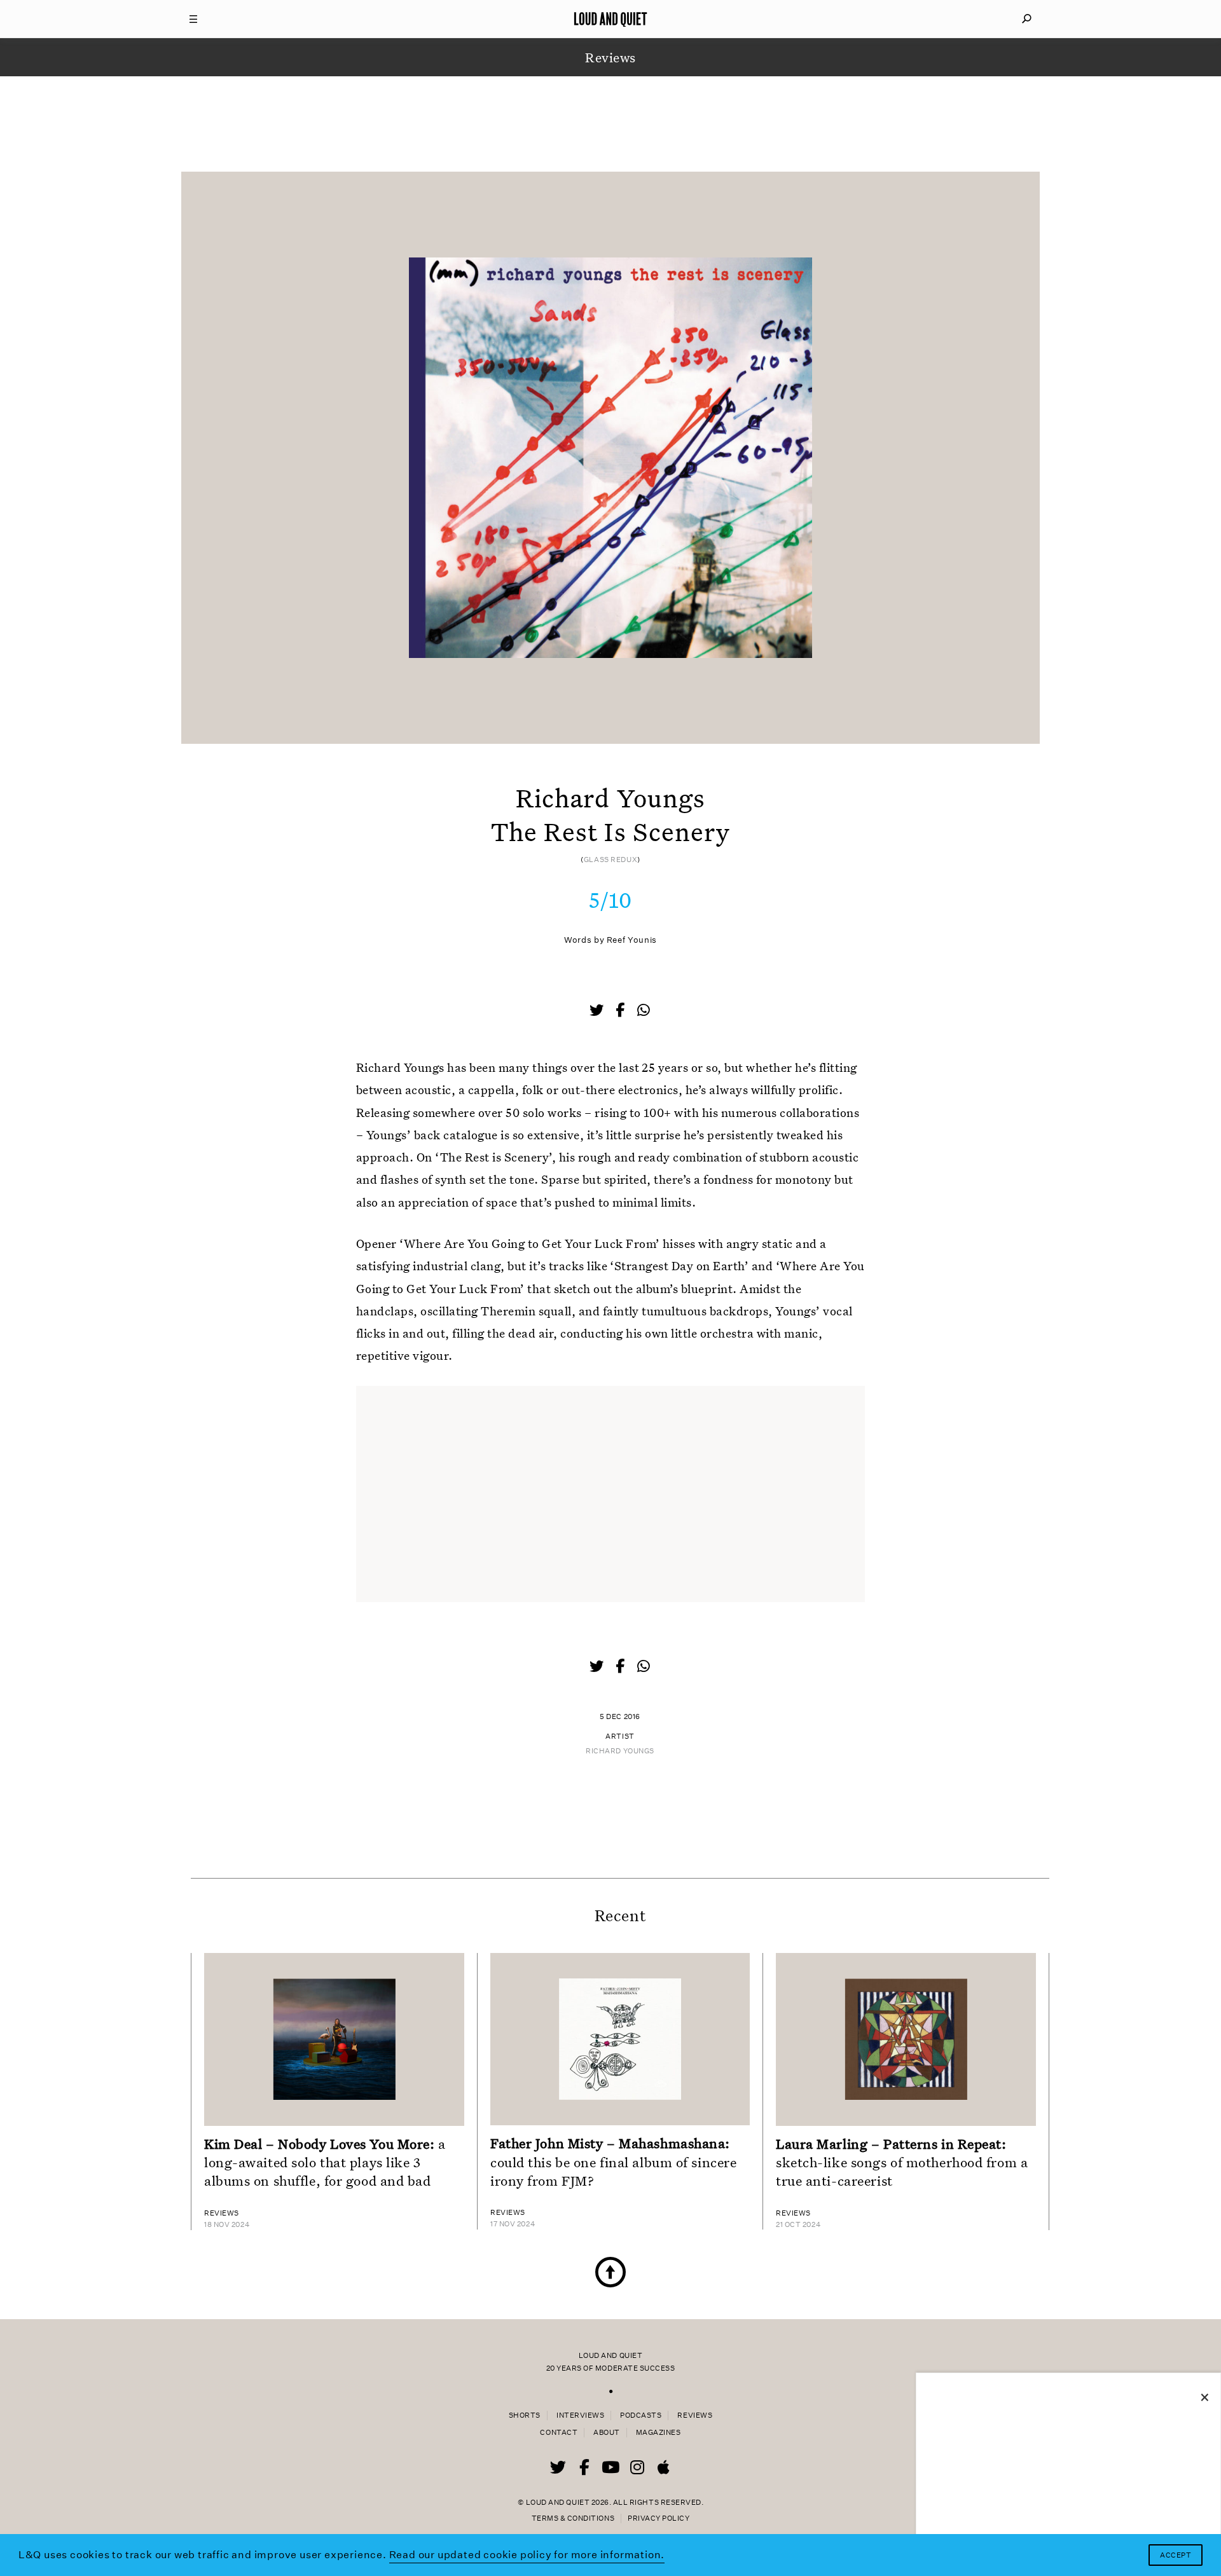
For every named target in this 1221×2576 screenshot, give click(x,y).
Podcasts (641, 2415)
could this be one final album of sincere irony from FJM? (613, 2162)
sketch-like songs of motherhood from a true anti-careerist (902, 2162)
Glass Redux (610, 860)
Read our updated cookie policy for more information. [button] (527, 2555)
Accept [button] (1176, 2555)
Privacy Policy (659, 2518)
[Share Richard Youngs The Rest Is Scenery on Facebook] (621, 1011)
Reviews (695, 2415)
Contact (559, 2433)
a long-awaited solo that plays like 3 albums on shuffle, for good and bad (325, 2162)
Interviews (580, 2415)
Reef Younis (632, 940)
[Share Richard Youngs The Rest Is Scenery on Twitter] (598, 1011)
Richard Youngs (620, 1751)
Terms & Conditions (573, 2518)
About (607, 2433)
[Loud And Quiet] (610, 19)
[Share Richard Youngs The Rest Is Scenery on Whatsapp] (644, 1011)
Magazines (659, 2433)
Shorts (525, 2415)
